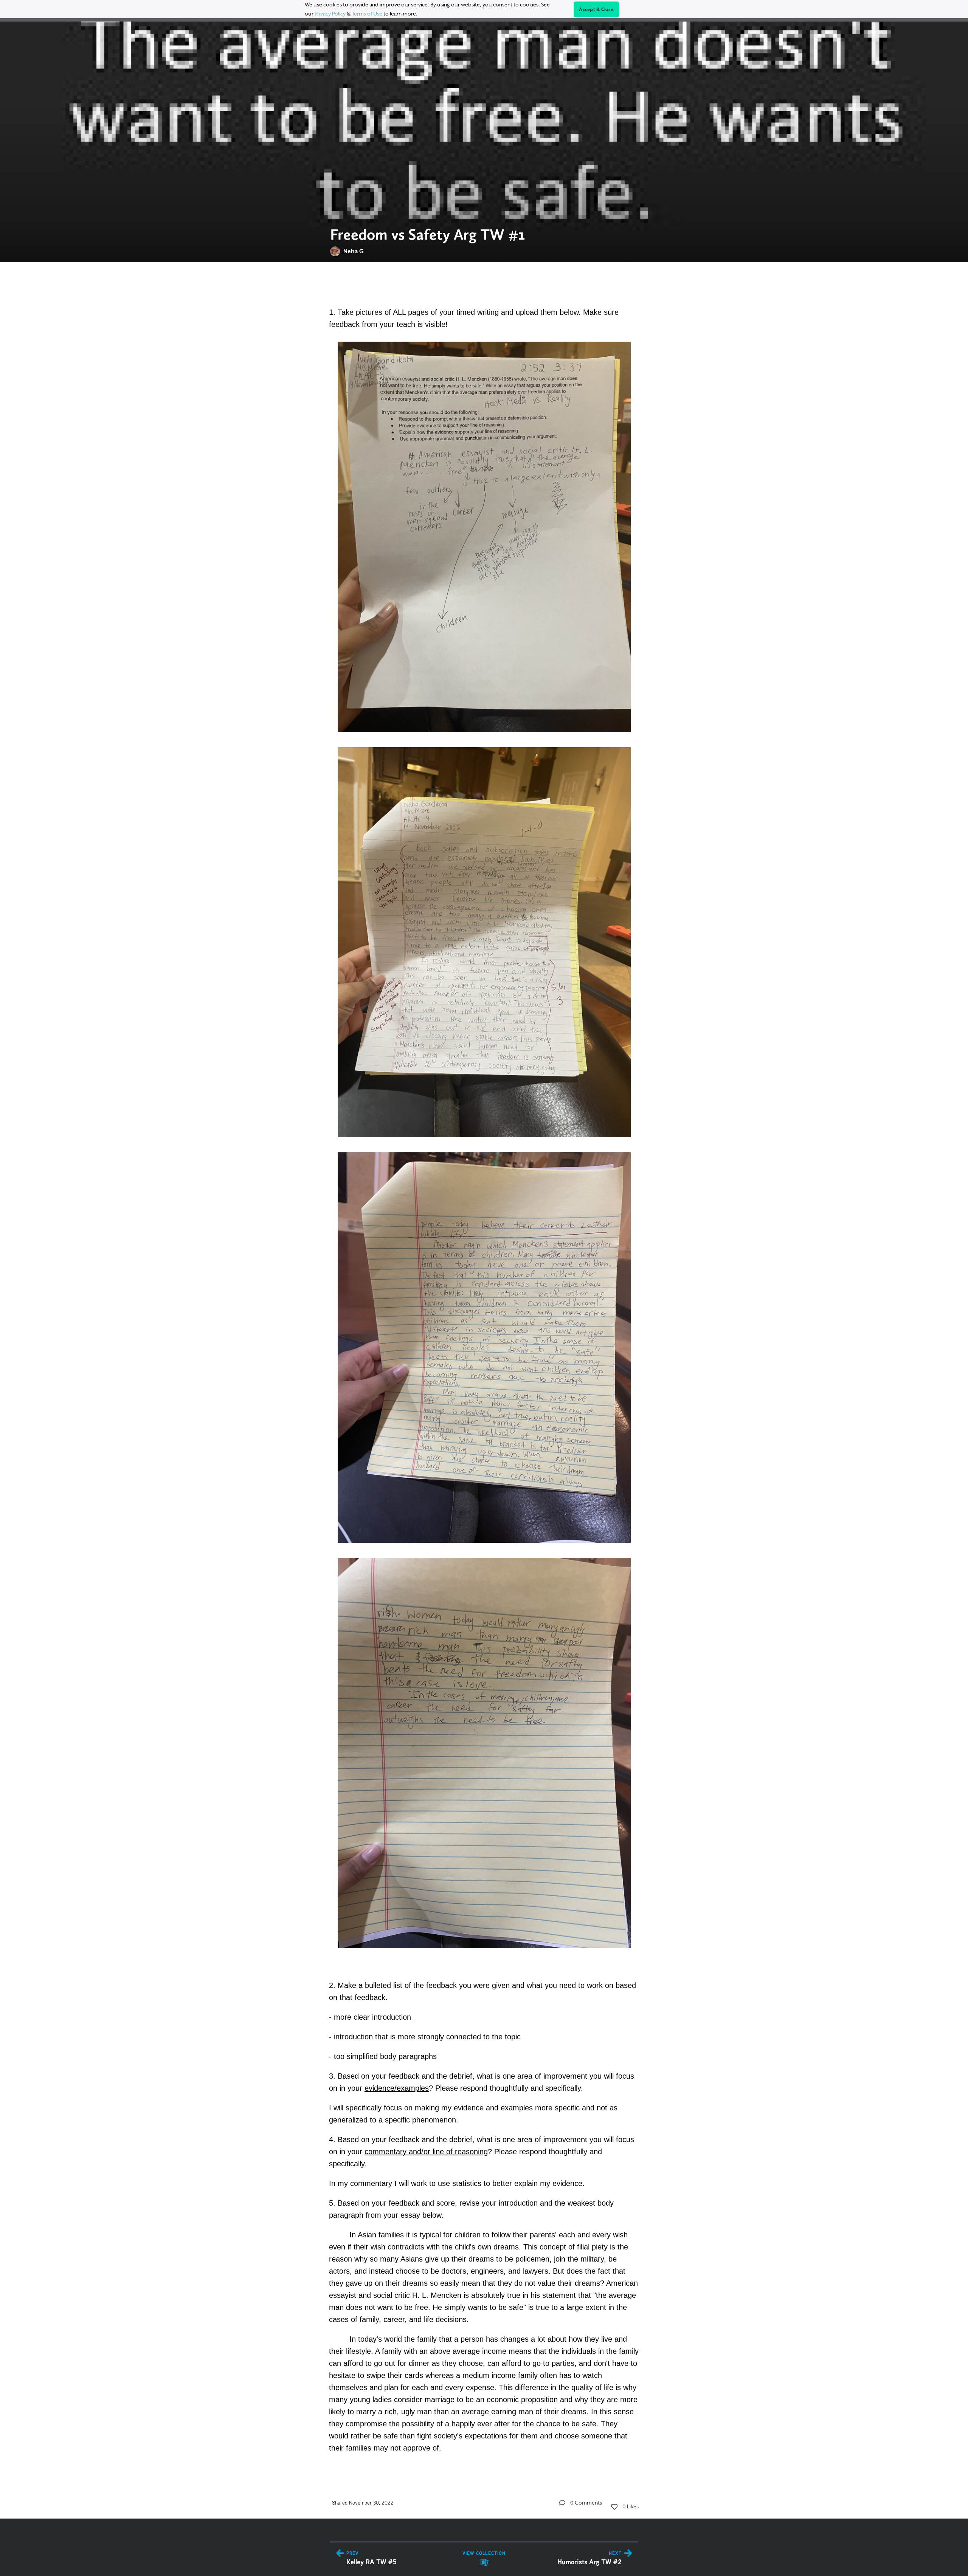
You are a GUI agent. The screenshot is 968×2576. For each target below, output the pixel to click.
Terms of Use (367, 14)
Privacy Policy (330, 14)
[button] (562, 2503)
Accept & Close (596, 9)
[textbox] (484, 1369)
